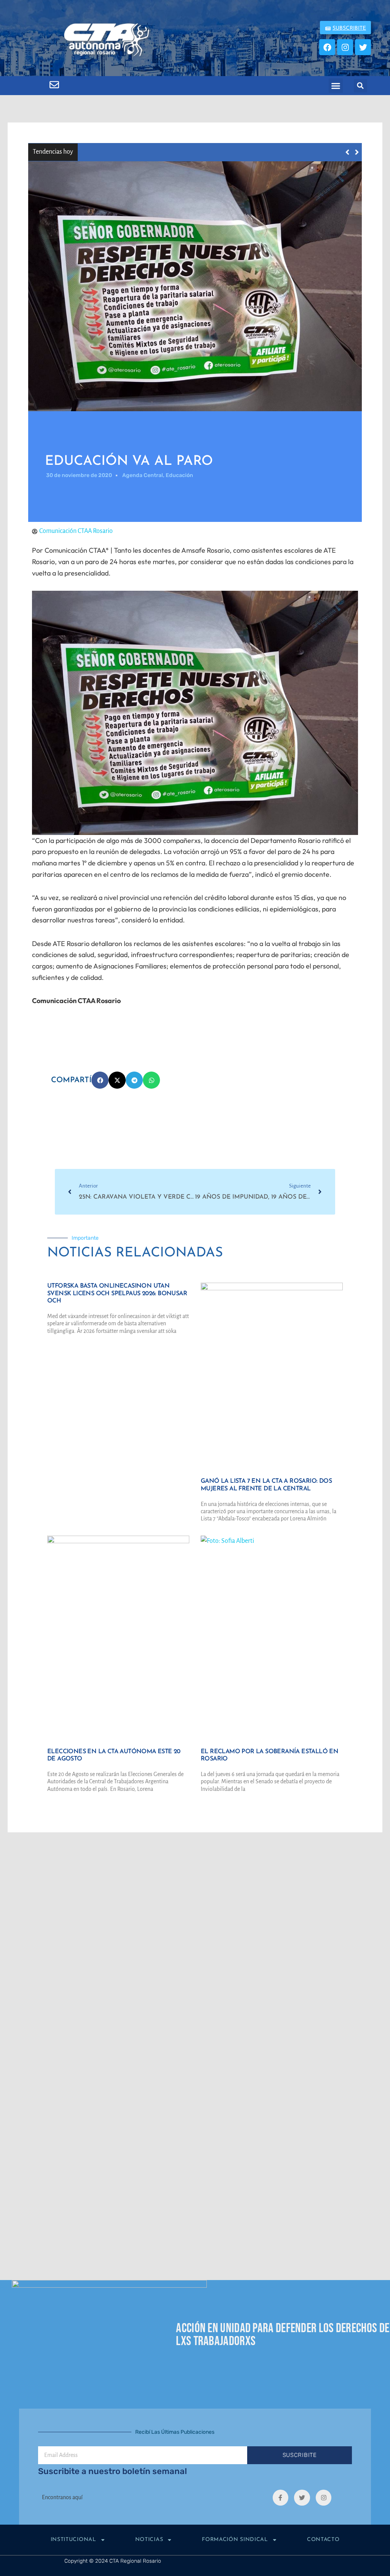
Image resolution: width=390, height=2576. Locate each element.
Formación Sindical (235, 2540)
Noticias (149, 2540)
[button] (336, 86)
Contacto (323, 2540)
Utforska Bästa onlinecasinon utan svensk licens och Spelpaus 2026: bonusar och (197, 152)
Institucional (74, 2540)
